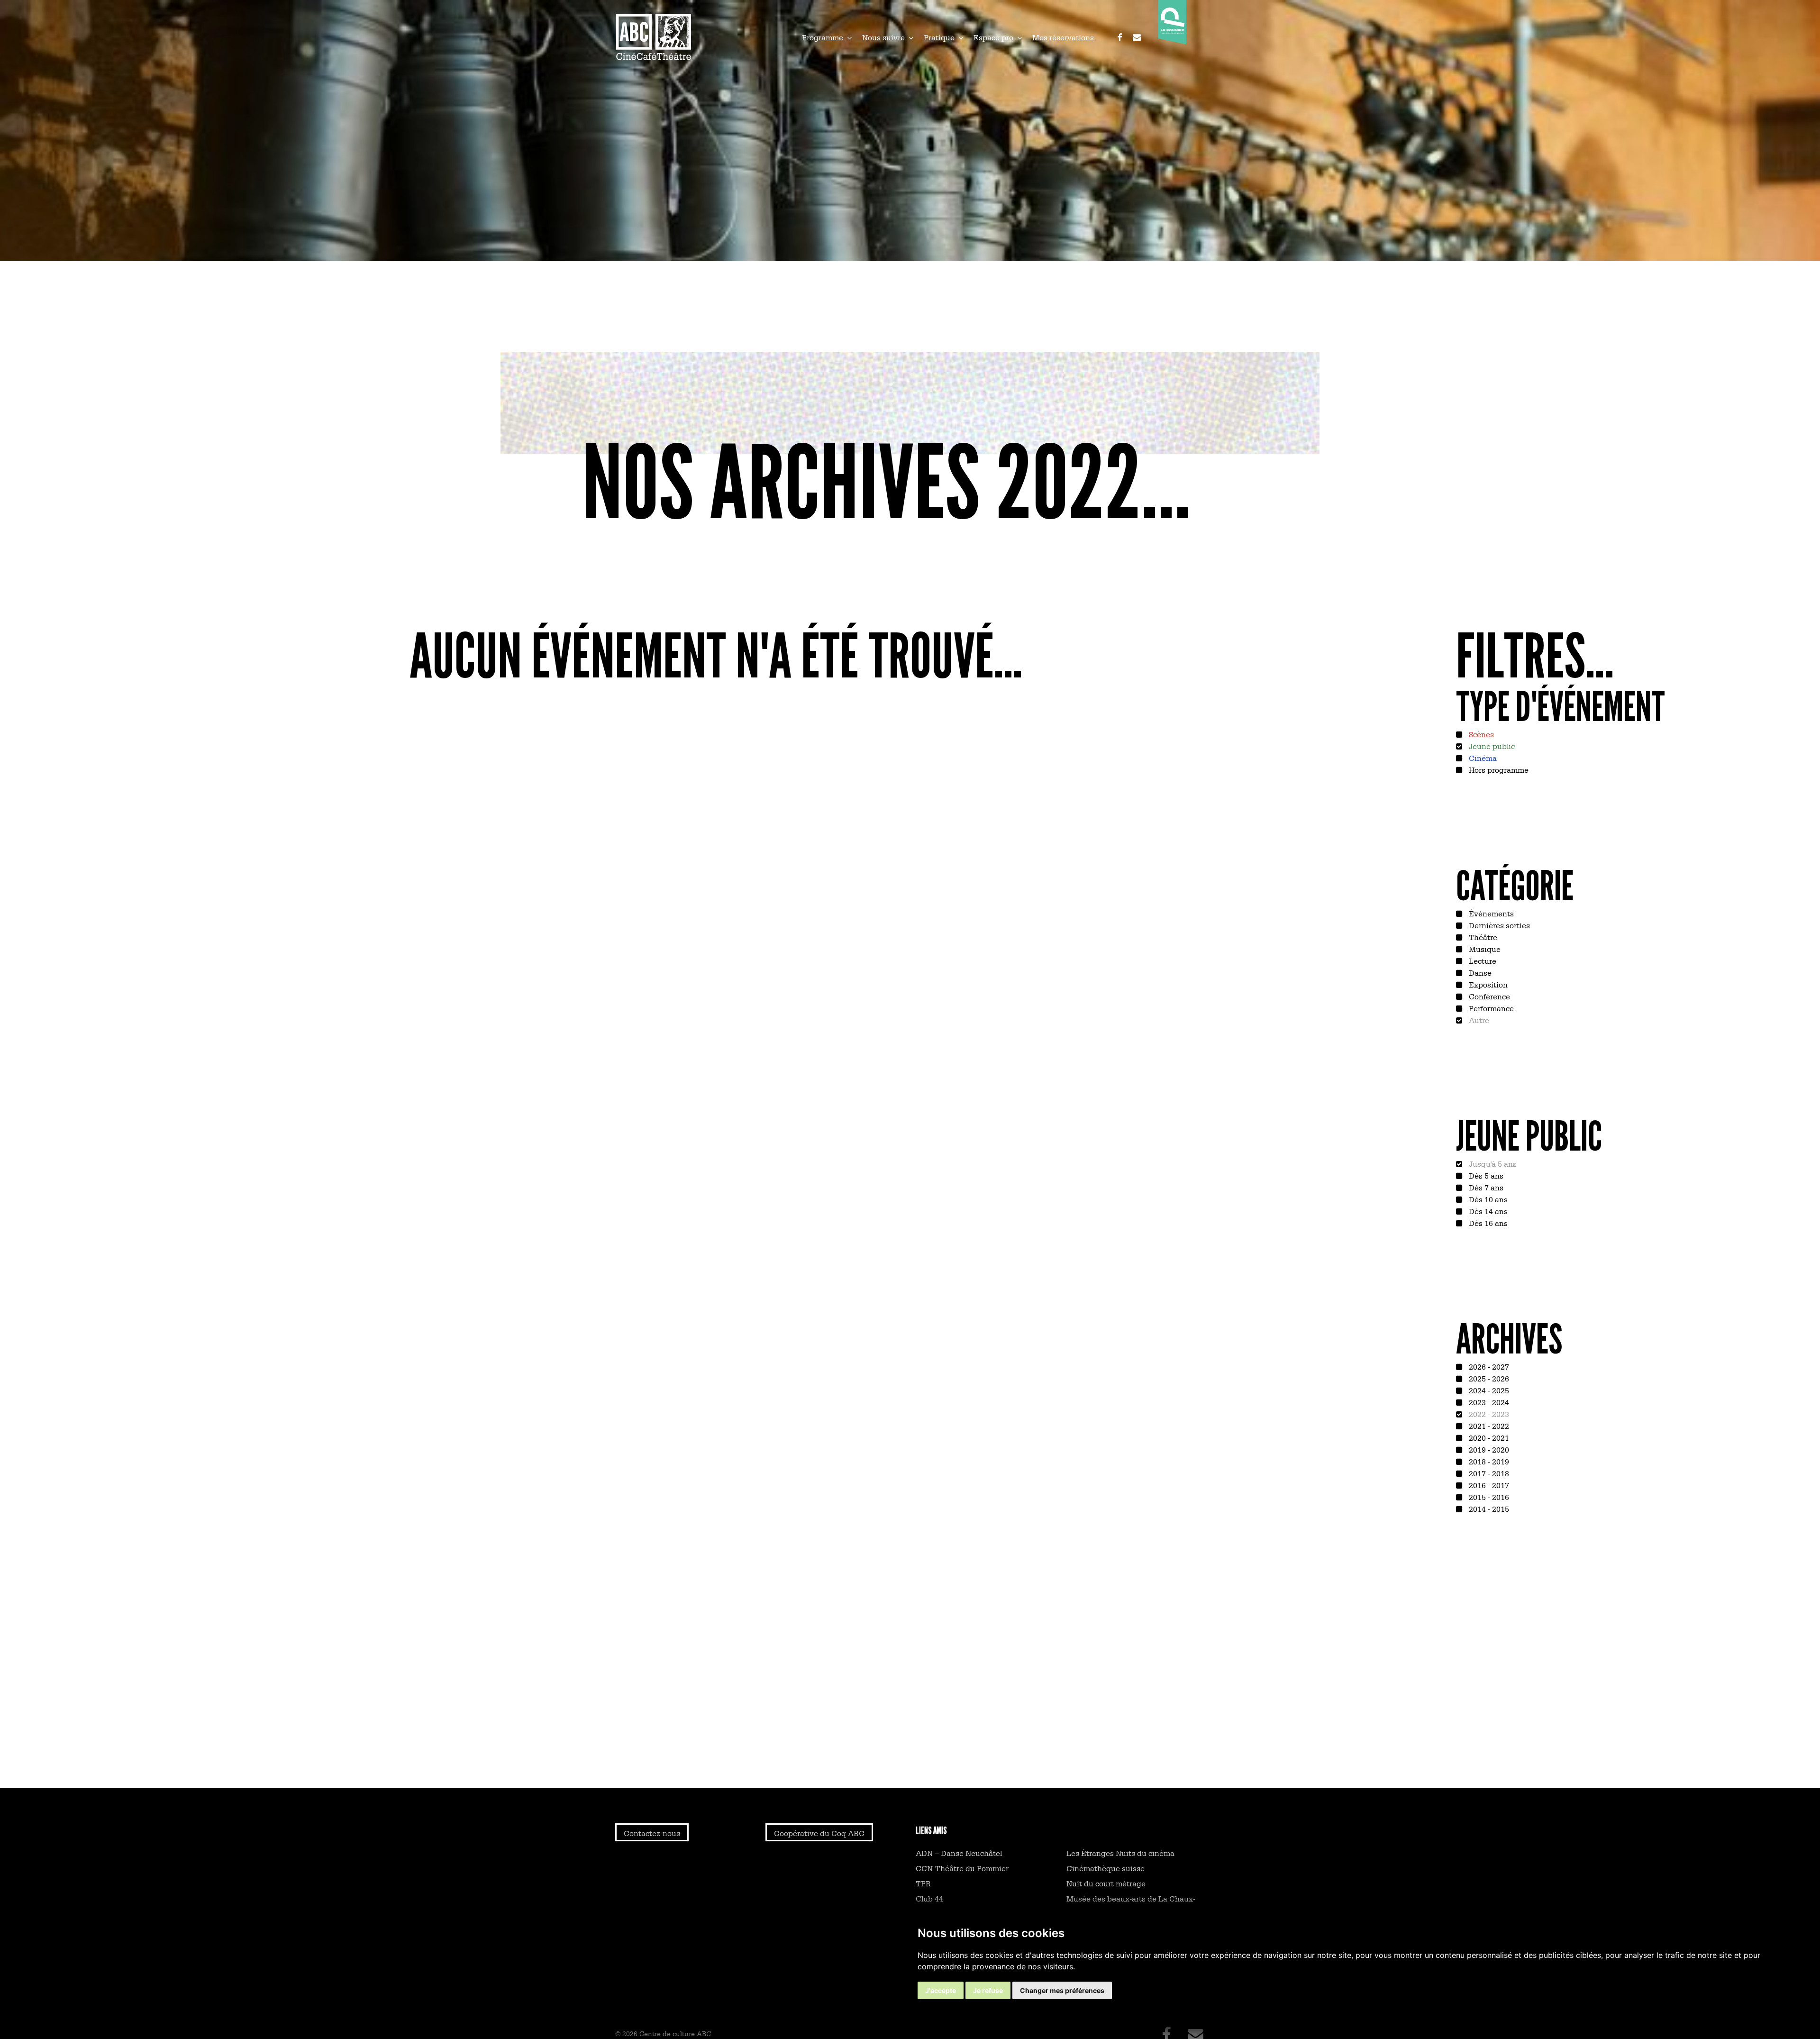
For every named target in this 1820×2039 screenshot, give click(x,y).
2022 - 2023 (1488, 1414)
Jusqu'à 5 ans (1492, 1163)
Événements (1490, 913)
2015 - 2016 (1488, 1497)
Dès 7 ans (1485, 1187)
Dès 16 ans (1487, 1223)
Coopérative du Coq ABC (819, 1833)
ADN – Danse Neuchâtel (959, 1853)
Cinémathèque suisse (1106, 1868)
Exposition (1487, 984)
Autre (1478, 1020)
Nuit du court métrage (1106, 1883)
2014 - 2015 (1488, 1509)
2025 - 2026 (1488, 1378)
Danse (1479, 972)
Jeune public (1491, 746)
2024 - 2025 (1488, 1390)
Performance (1490, 1008)
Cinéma (1482, 758)
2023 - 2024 (1488, 1402)
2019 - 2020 (1488, 1449)
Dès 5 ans (1485, 1175)
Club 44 (929, 1898)
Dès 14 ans (1487, 1211)
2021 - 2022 (1488, 1426)
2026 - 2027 (1488, 1366)
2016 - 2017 (1488, 1485)
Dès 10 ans (1487, 1199)
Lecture (1482, 960)
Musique (1484, 949)
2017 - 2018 (1488, 1473)
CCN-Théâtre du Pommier (962, 1868)
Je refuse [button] (988, 1990)
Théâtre (1482, 937)
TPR (923, 1883)
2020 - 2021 (1488, 1437)
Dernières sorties (1498, 925)
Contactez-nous (652, 1833)
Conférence (1488, 996)
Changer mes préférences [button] (1062, 1990)
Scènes (1480, 734)
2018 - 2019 (1488, 1461)
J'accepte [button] (941, 1990)
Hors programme (1498, 769)
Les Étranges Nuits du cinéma (1120, 1853)
